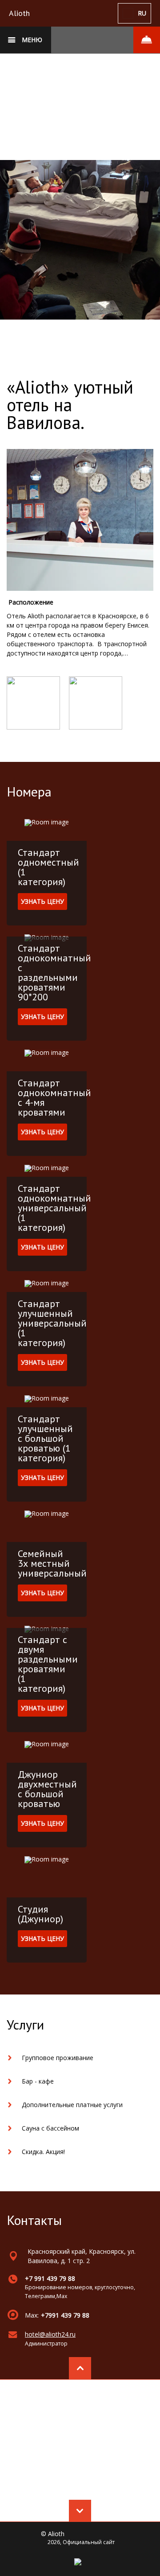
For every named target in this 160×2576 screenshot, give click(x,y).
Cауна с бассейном (50, 2128)
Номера (29, 791)
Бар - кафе (38, 2081)
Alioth (19, 13)
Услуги (25, 2024)
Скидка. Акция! (43, 2152)
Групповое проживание (58, 2058)
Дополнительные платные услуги (72, 2105)
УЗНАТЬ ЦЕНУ (42, 901)
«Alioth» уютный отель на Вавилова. (70, 405)
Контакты (34, 2220)
